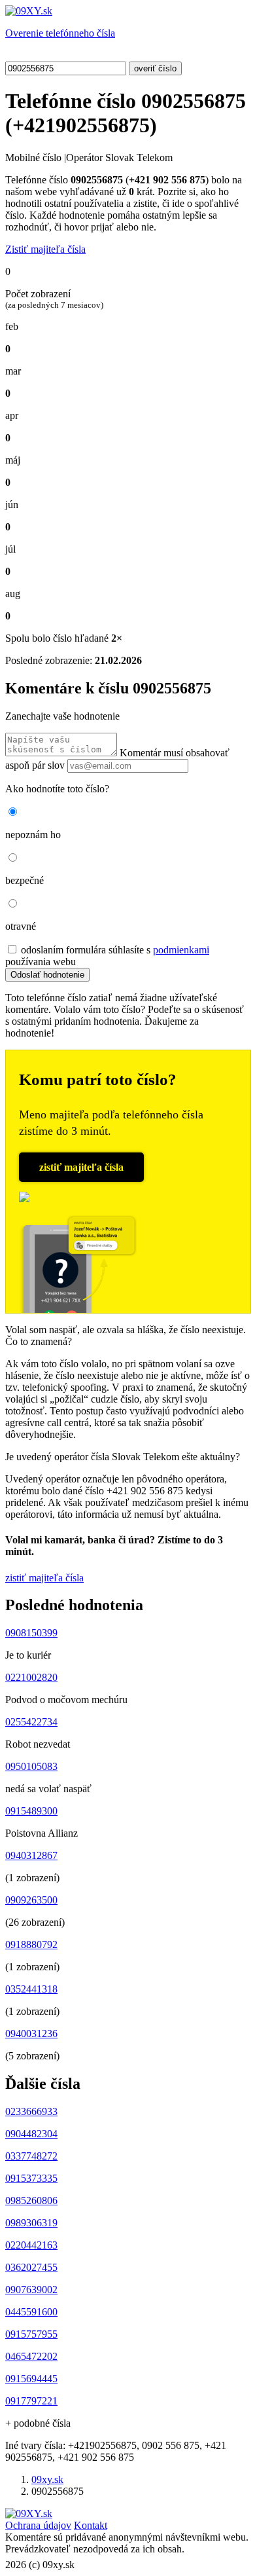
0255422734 (31, 1722)
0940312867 (31, 1855)
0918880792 (31, 1944)
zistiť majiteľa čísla (81, 1167)
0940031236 (31, 2033)
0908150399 (31, 1633)
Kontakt (91, 2525)
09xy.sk (47, 2479)
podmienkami (181, 950)
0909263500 (31, 1900)
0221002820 (31, 1677)
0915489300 (31, 1811)
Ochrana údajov (38, 2525)
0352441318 (31, 1989)
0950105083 (31, 1766)
